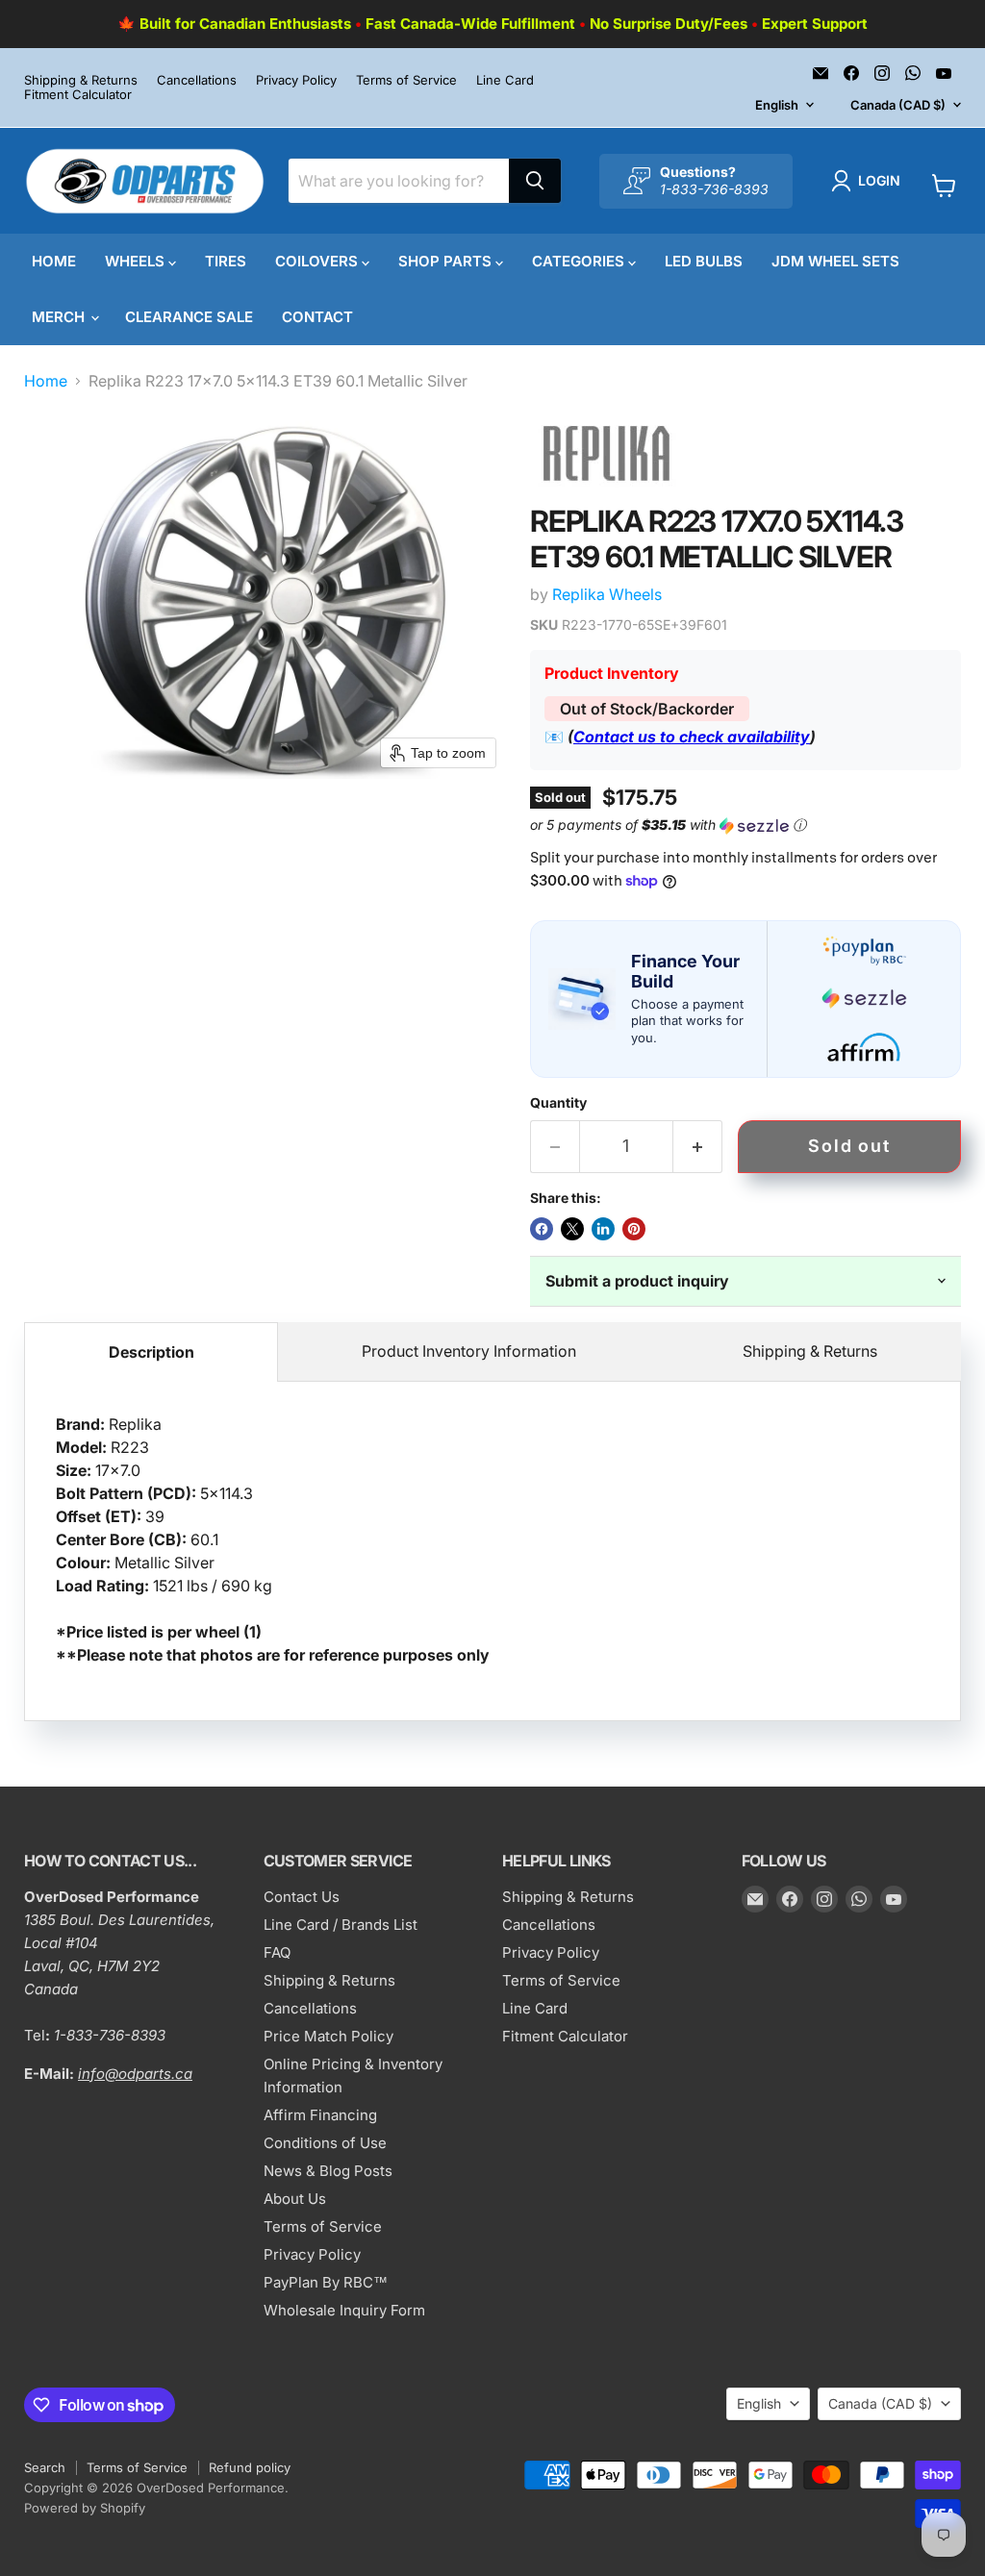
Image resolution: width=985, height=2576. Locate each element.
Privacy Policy (296, 80)
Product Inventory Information (469, 1351)
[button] (870, 181)
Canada (898, 105)
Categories (580, 261)
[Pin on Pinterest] (634, 1229)
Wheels (137, 261)
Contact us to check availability (692, 737)
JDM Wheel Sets (835, 261)
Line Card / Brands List (341, 1925)
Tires (226, 261)
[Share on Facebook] (542, 1229)
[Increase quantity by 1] (698, 1147)
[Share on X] (572, 1229)
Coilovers (318, 261)
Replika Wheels (607, 594)
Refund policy (250, 2467)
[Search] (535, 181)
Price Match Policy (328, 2036)
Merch (60, 317)
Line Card (505, 80)
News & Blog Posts (328, 2171)
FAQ (277, 1952)
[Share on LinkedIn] (603, 1229)
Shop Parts (447, 261)
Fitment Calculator (78, 95)
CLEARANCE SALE (189, 317)
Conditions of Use (325, 2143)
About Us (295, 2199)
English (777, 105)
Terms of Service (406, 80)
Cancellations (197, 80)
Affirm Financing (320, 2115)
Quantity (558, 1103)
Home (54, 261)
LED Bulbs (704, 261)
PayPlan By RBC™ (326, 2282)
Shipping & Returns (81, 80)
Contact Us (302, 1897)
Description (152, 1352)
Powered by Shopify (85, 2508)
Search (45, 2467)
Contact (317, 317)
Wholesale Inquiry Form (344, 2310)
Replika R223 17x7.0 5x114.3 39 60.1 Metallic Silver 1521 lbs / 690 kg (273, 1539)
